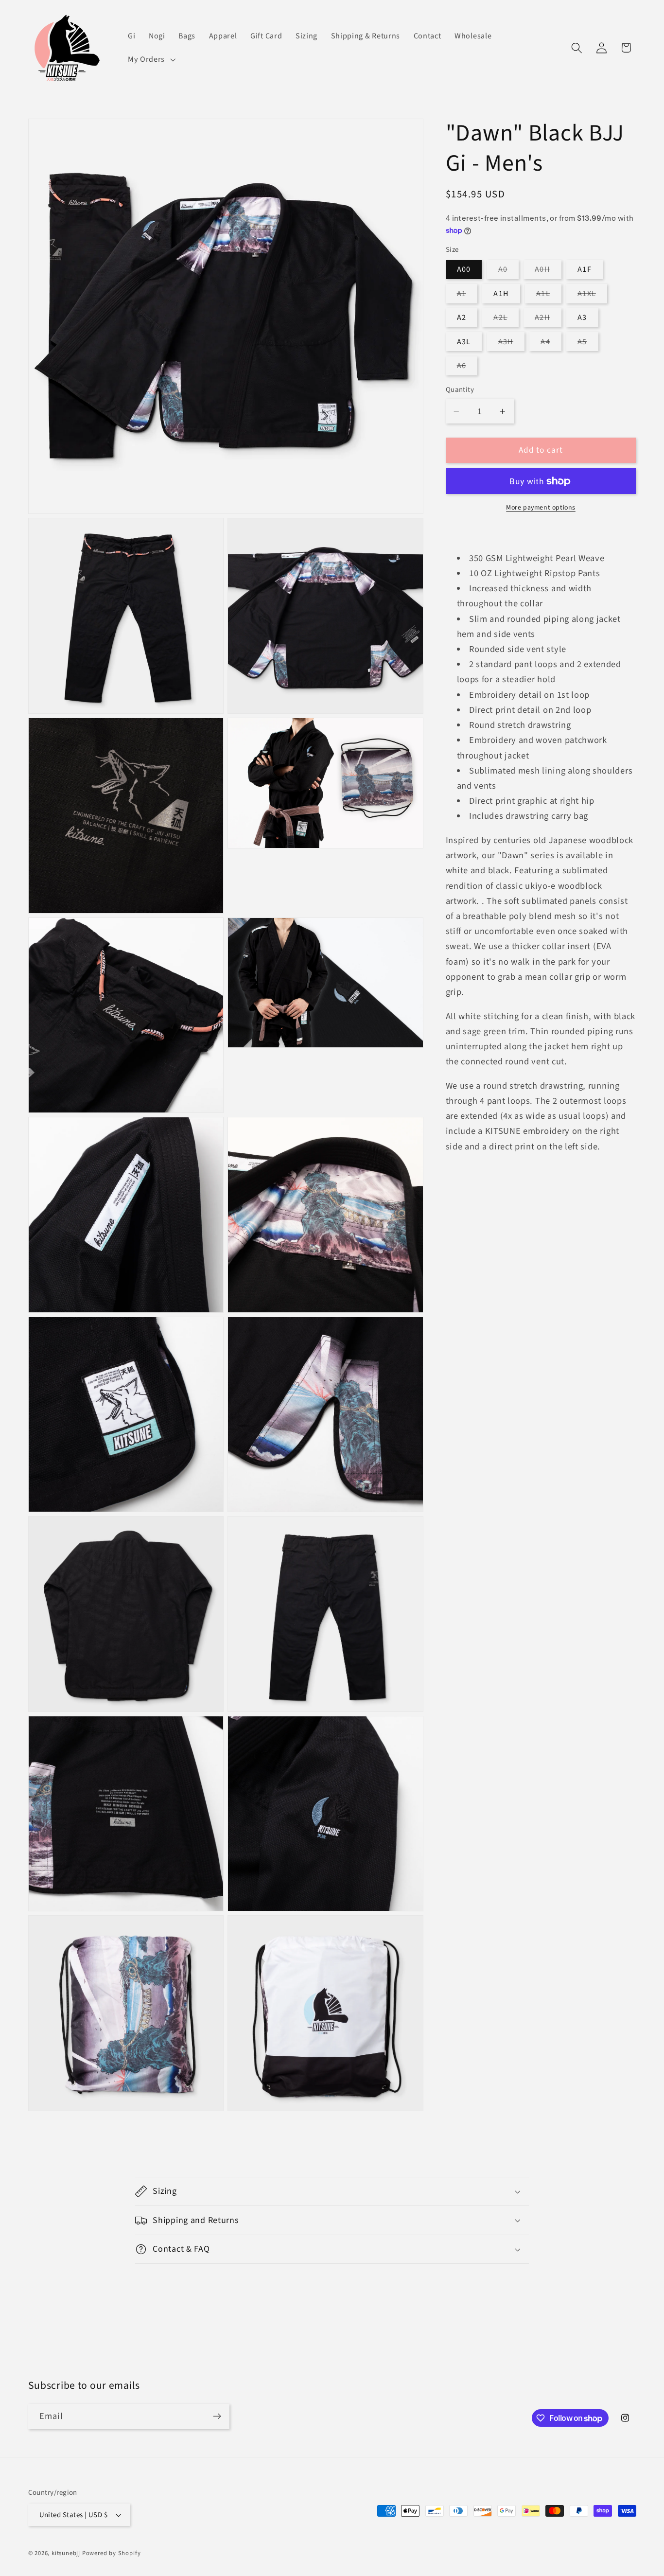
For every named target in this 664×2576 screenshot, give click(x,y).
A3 (582, 318)
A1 (467, 296)
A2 (462, 318)
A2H (548, 320)
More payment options (541, 508)
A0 (508, 272)
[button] (150, 59)
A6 (467, 368)
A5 (588, 344)
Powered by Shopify (112, 2553)
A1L (549, 296)
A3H (511, 344)
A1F (584, 270)
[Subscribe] (217, 2417)
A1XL (592, 296)
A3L (464, 342)
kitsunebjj (66, 2553)
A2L (506, 320)
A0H (548, 272)
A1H (501, 294)
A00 (464, 270)
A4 (551, 344)
